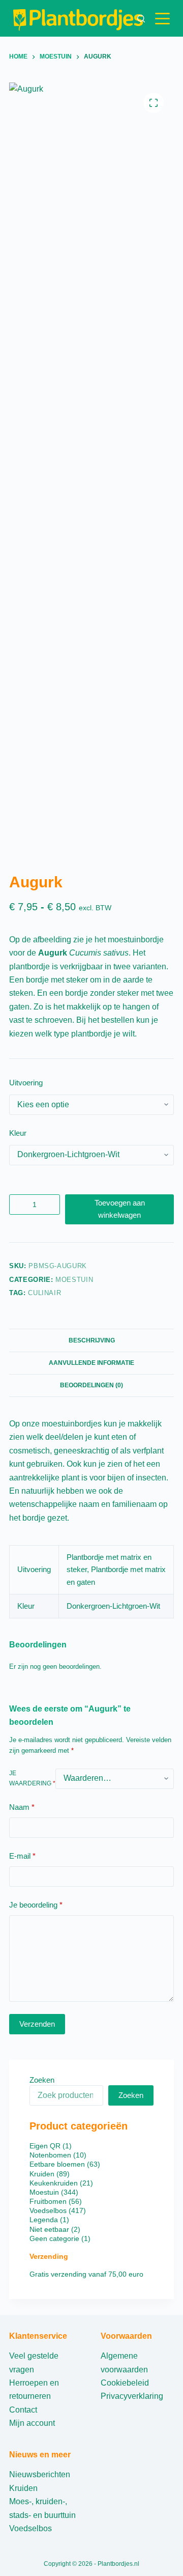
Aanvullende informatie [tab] (91, 1363)
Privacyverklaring (132, 2396)
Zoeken (42, 2080)
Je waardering (32, 1778)
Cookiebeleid (125, 2383)
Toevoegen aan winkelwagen (120, 1209)
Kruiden (23, 2488)
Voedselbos (30, 2528)
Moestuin (74, 1280)
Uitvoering (26, 1083)
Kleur (18, 1133)
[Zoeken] (141, 19)
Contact (23, 2410)
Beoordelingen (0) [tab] (91, 1385)
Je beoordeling (36, 1905)
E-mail (22, 1856)
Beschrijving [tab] (92, 1340)
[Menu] (164, 19)
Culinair (44, 1293)
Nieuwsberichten (40, 2474)
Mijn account (32, 2423)
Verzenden (37, 2024)
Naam (22, 1807)
